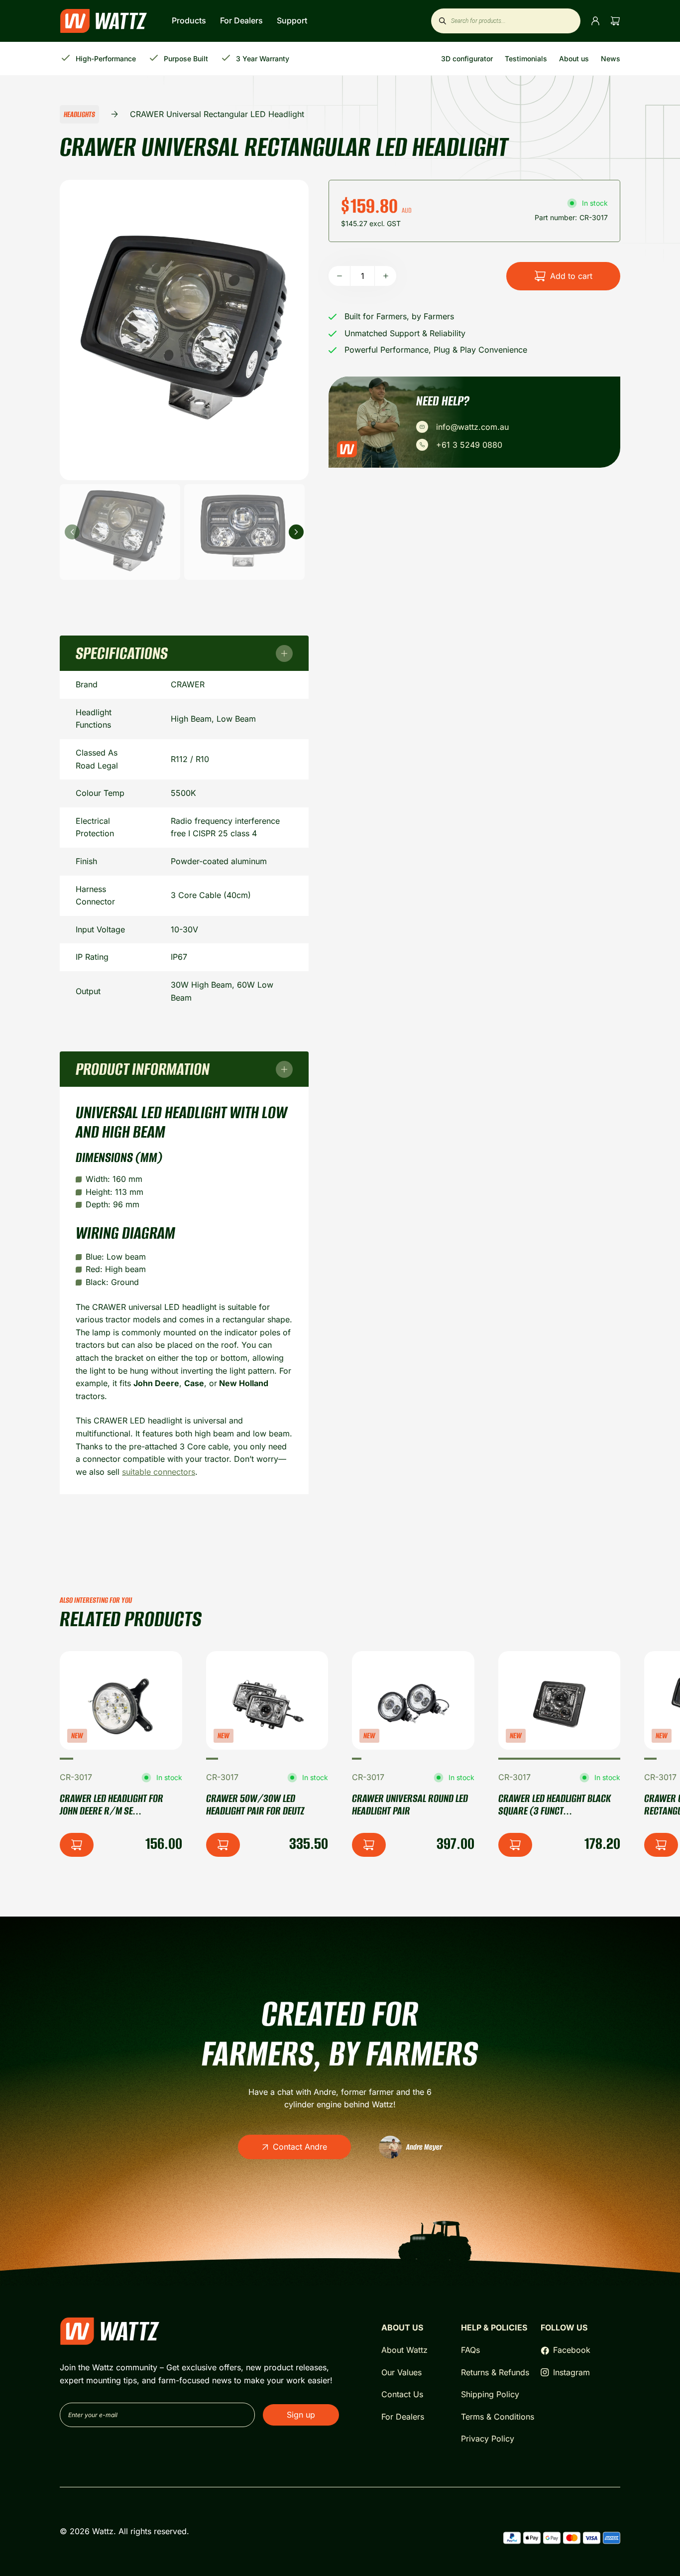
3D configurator (467, 59)
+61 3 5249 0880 (469, 445)
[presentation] (72, 532)
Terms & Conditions (498, 2417)
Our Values (401, 2372)
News (611, 59)
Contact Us (402, 2394)
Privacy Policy (488, 2439)
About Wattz (404, 2350)
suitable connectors (159, 1472)
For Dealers (242, 20)
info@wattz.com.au (472, 427)
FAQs (470, 2350)
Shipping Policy (490, 2394)
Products (190, 20)
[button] (66, 1759)
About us (574, 59)
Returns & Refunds (495, 2372)
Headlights (79, 114)
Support (292, 20)
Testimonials (526, 59)
